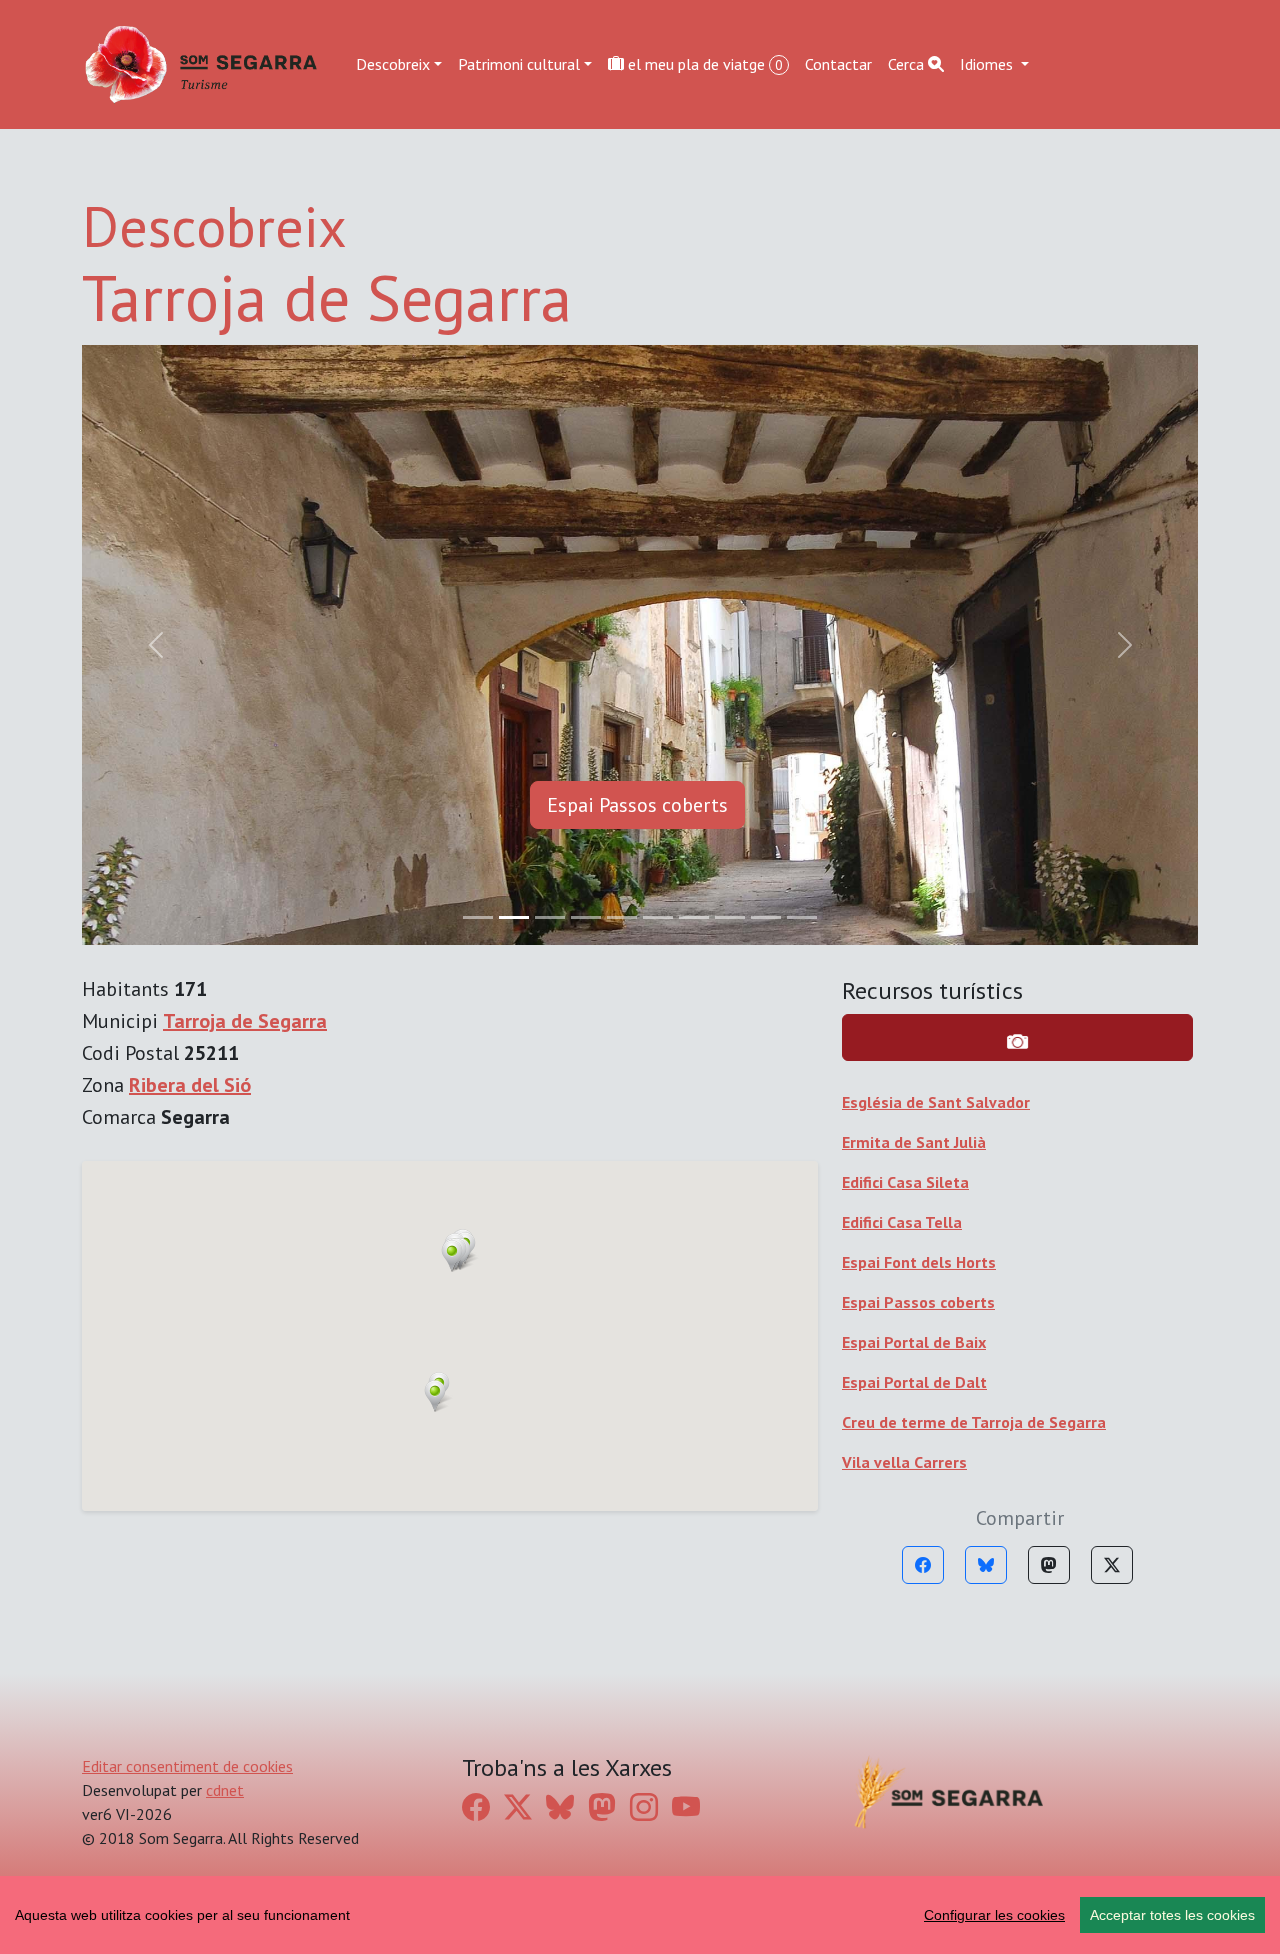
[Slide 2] (550, 917)
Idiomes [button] (988, 64)
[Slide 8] (766, 917)
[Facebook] (923, 1565)
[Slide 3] (586, 917)
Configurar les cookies (994, 1915)
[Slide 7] (730, 917)
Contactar (838, 64)
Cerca (908, 64)
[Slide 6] (694, 917)
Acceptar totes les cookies (1172, 1915)
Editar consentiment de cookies (187, 1766)
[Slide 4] (622, 917)
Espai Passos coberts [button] (637, 805)
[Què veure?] (1017, 1037)
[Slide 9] (802, 917)
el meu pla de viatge (703, 64)
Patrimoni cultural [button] (519, 64)
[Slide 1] (514, 917)
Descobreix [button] (393, 64)
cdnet (225, 1790)
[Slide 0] (478, 917)
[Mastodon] (1049, 1565)
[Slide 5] (658, 917)
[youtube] (686, 1806)
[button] (435, 1396)
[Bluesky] (986, 1565)
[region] (640, 1915)
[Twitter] (1112, 1565)
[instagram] (644, 1806)
